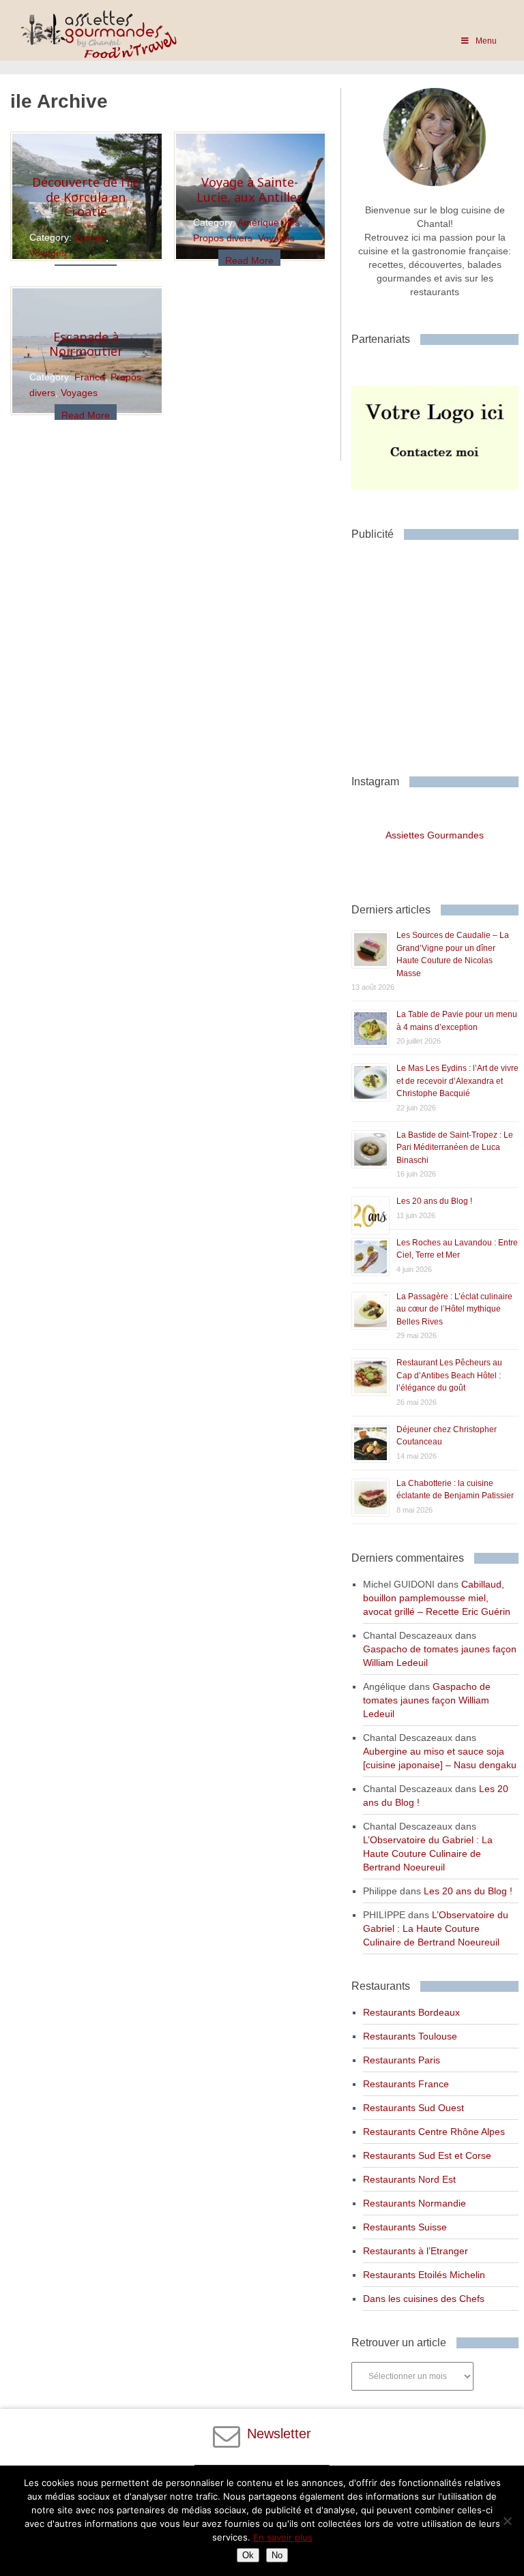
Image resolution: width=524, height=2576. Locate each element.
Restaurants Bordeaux (411, 2012)
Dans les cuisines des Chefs (424, 2299)
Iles (292, 222)
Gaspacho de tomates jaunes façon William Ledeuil (427, 1700)
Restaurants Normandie (414, 2203)
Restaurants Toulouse (410, 2036)
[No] (507, 2521)
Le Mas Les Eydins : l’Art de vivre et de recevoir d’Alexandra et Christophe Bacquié (457, 1081)
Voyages (48, 253)
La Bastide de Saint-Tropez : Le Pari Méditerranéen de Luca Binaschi (455, 1148)
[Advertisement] (438, 652)
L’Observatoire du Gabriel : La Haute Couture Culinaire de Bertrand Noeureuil (428, 1853)
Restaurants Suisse (405, 2227)
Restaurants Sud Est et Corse (427, 2155)
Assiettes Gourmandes (435, 835)
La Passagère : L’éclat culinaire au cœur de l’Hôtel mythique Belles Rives (454, 1309)
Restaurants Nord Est (409, 2179)
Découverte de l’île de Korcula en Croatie (86, 197)
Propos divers (223, 238)
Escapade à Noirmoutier (86, 344)
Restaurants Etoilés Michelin (424, 2275)
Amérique (258, 222)
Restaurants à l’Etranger (416, 2251)
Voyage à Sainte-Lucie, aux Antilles (250, 190)
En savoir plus (283, 2537)
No (277, 2555)
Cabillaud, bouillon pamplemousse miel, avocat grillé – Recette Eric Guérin (437, 1598)
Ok (248, 2555)
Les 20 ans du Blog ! (434, 1201)
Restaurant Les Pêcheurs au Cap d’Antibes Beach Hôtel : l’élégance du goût (449, 1375)
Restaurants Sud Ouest (413, 2108)
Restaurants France (406, 2084)
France (90, 377)
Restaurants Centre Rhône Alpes (434, 2132)
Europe (90, 237)
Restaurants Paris (402, 2060)
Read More (249, 260)
